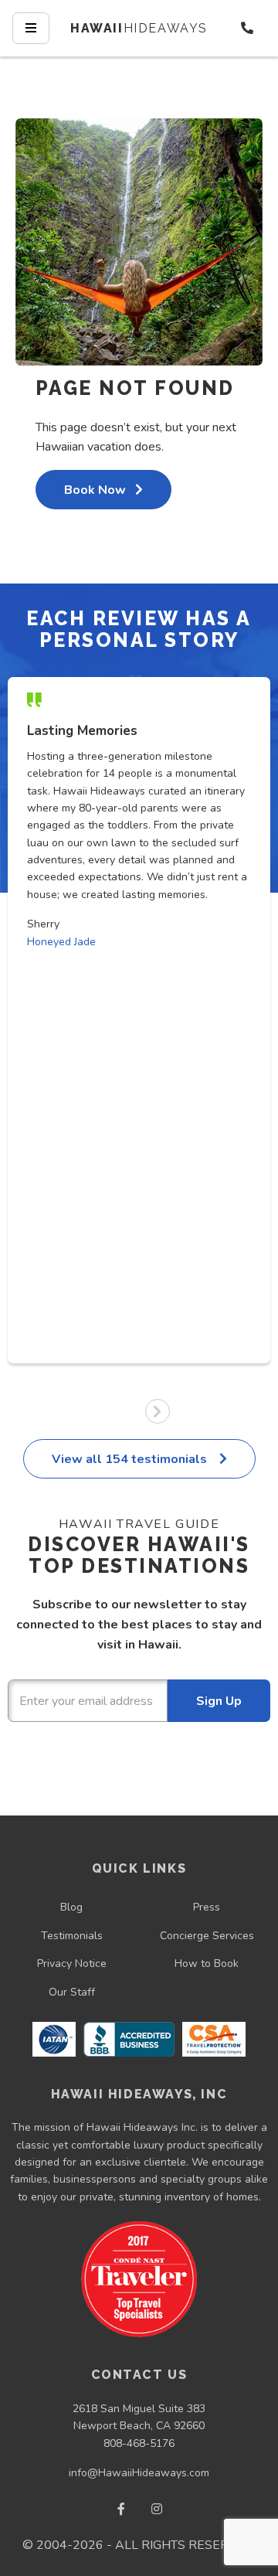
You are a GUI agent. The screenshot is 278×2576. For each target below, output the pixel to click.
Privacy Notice (72, 1963)
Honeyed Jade (61, 942)
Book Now (95, 490)
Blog (71, 1907)
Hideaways (139, 28)
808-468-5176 (139, 2443)
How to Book (207, 1963)
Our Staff (72, 1992)
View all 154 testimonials (131, 1459)
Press (207, 1907)
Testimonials (72, 1936)
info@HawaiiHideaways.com (139, 2473)
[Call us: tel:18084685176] (247, 28)
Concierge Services (207, 1936)
